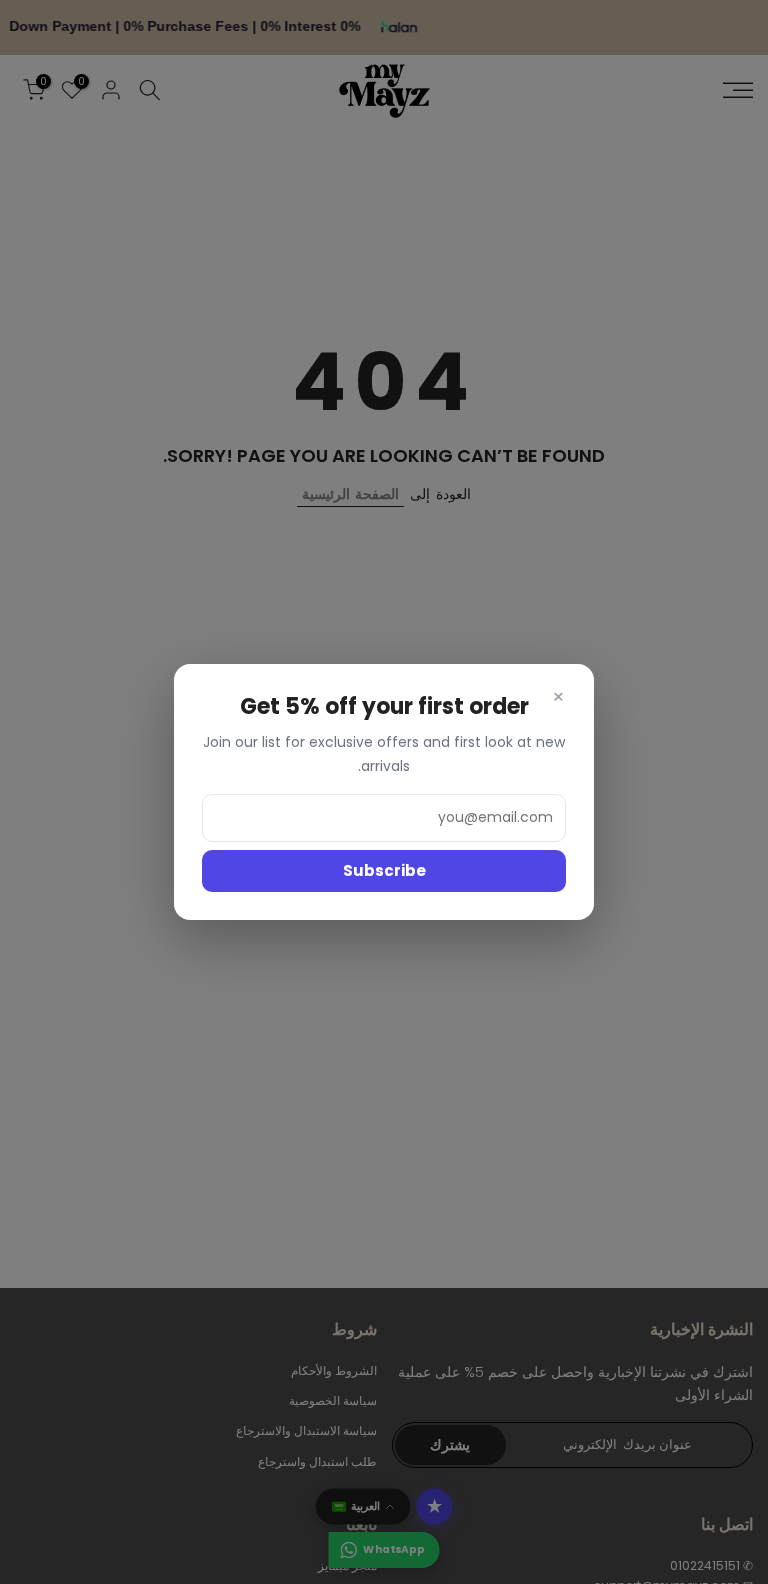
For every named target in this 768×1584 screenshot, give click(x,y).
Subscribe (384, 870)
